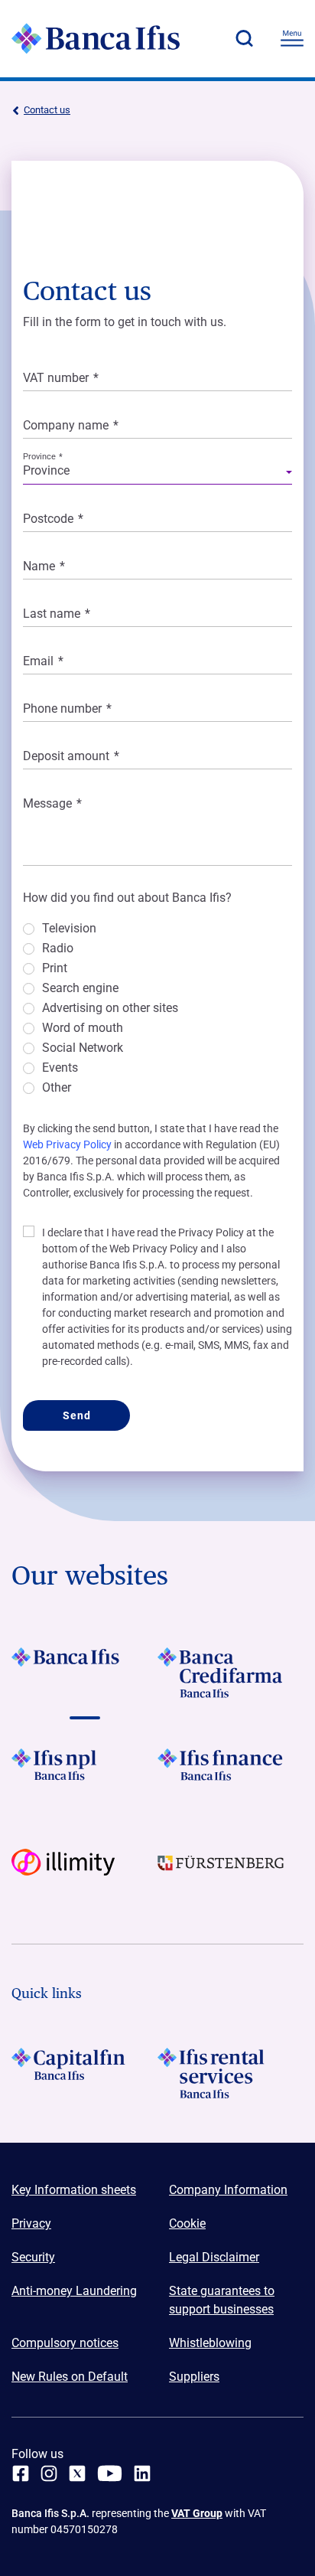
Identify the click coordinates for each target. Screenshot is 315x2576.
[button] (244, 38)
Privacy (31, 2223)
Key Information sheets (74, 2190)
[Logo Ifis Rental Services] (231, 2073)
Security (33, 2257)
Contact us (47, 110)
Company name (71, 425)
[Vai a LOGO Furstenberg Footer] (231, 1874)
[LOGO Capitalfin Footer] (84, 2073)
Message (52, 803)
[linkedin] (142, 2473)
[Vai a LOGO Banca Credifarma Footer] (231, 1673)
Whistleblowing (210, 2343)
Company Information (228, 2190)
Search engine (80, 989)
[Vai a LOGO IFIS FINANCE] (231, 1774)
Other (57, 1088)
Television (69, 929)
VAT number (61, 378)
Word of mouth (83, 1028)
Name (44, 566)
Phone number (67, 708)
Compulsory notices (65, 2343)
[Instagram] (49, 2473)
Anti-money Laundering (74, 2291)
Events (60, 1068)
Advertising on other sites (110, 1009)
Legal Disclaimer (214, 2257)
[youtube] (110, 2473)
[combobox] (157, 473)
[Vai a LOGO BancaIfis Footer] (84, 1673)
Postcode (53, 519)
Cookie (187, 2223)
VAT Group (197, 2513)
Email (43, 661)
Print (55, 969)
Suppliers (194, 2377)
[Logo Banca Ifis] (96, 38)
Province (43, 457)
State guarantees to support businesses (222, 2300)
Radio (58, 949)
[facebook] (21, 2473)
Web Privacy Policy (67, 1144)
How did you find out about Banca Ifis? (127, 898)
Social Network (83, 1048)
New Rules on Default (70, 2377)
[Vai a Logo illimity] (84, 1874)
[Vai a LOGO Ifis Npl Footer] (84, 1774)
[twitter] (77, 2473)
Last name (57, 614)
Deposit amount (71, 756)
